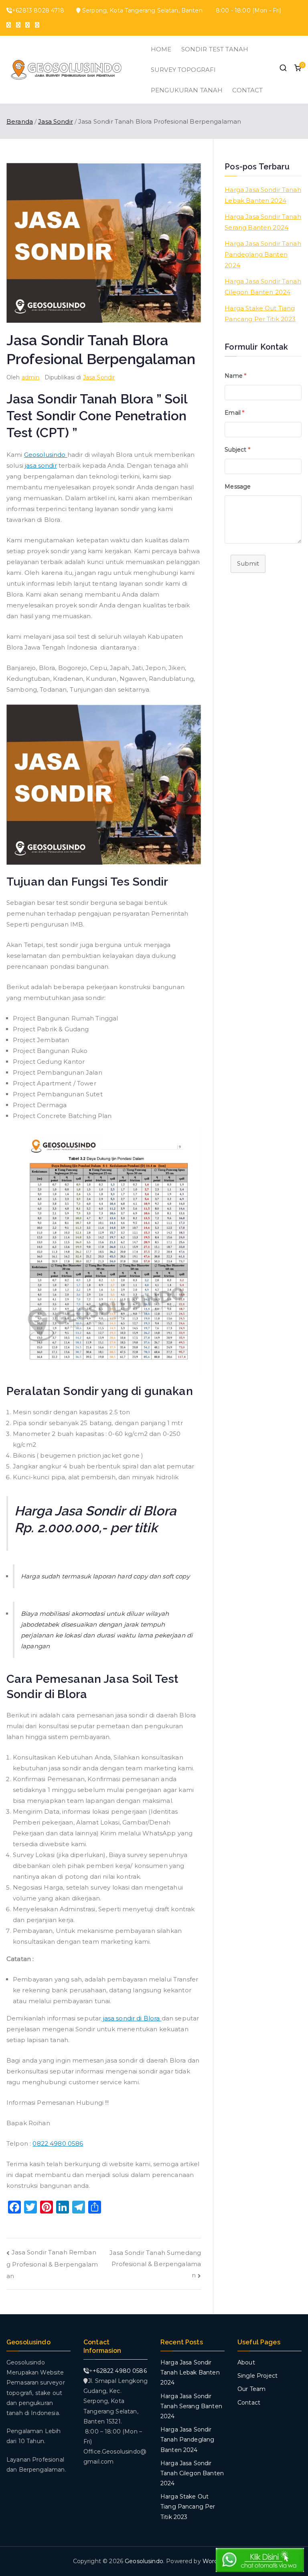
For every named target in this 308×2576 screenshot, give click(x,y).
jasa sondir (41, 465)
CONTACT (247, 90)
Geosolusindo (46, 455)
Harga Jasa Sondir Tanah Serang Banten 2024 (263, 222)
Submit (248, 563)
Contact (249, 2403)
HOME (161, 49)
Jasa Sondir (99, 377)
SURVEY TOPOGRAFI (183, 70)
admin (31, 377)
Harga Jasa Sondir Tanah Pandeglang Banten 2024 (263, 254)
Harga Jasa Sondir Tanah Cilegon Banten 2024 (263, 287)
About (246, 2362)
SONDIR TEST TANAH (215, 49)
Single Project (257, 2376)
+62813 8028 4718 (38, 10)
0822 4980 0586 (58, 2143)
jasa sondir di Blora (131, 2018)
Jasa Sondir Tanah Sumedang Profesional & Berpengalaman (155, 2264)
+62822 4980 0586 (120, 2371)
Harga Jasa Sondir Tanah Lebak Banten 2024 (263, 195)
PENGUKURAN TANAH (187, 90)
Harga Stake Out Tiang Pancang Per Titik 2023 (260, 314)
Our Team (251, 2389)
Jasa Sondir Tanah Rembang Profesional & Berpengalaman (52, 2264)
